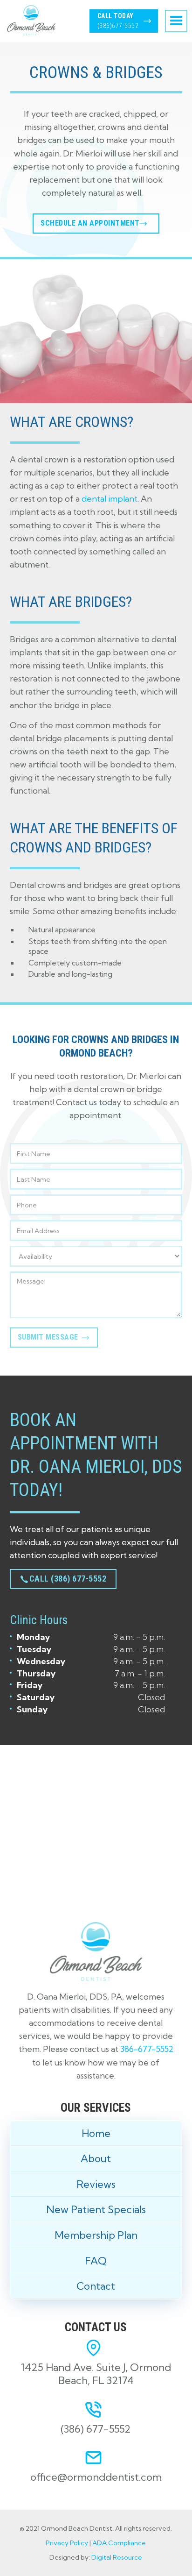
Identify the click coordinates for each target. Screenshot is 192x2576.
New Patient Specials (96, 2209)
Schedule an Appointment (90, 223)
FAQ (96, 2261)
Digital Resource (117, 2557)
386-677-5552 (147, 2049)
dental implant (110, 499)
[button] (176, 21)
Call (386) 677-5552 (68, 1579)
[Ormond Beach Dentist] (96, 1822)
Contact (96, 2286)
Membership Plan (96, 2235)
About (96, 2158)
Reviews (96, 2184)
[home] (29, 20)
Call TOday (118, 21)
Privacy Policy (67, 2543)
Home (96, 2133)
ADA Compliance (119, 2543)
